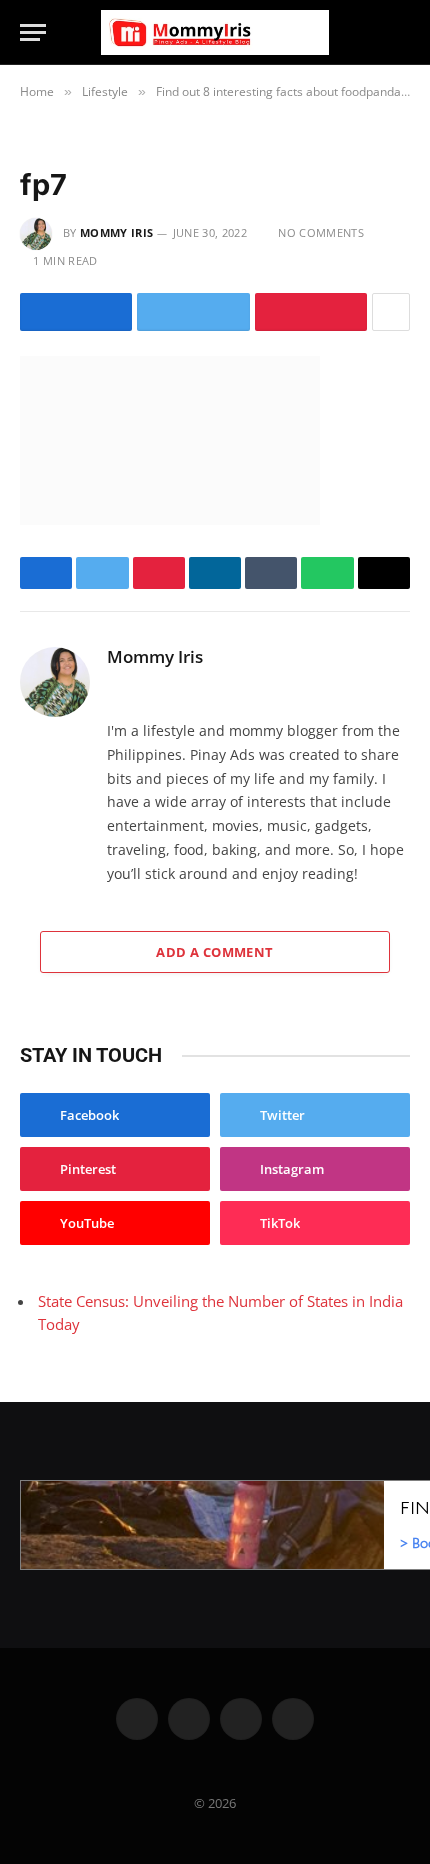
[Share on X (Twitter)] (193, 312)
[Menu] (33, 32)
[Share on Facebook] (76, 312)
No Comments (321, 232)
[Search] (401, 32)
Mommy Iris (116, 232)
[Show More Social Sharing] (391, 312)
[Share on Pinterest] (311, 312)
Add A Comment (214, 952)
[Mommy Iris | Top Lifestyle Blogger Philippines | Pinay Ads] (215, 32)
